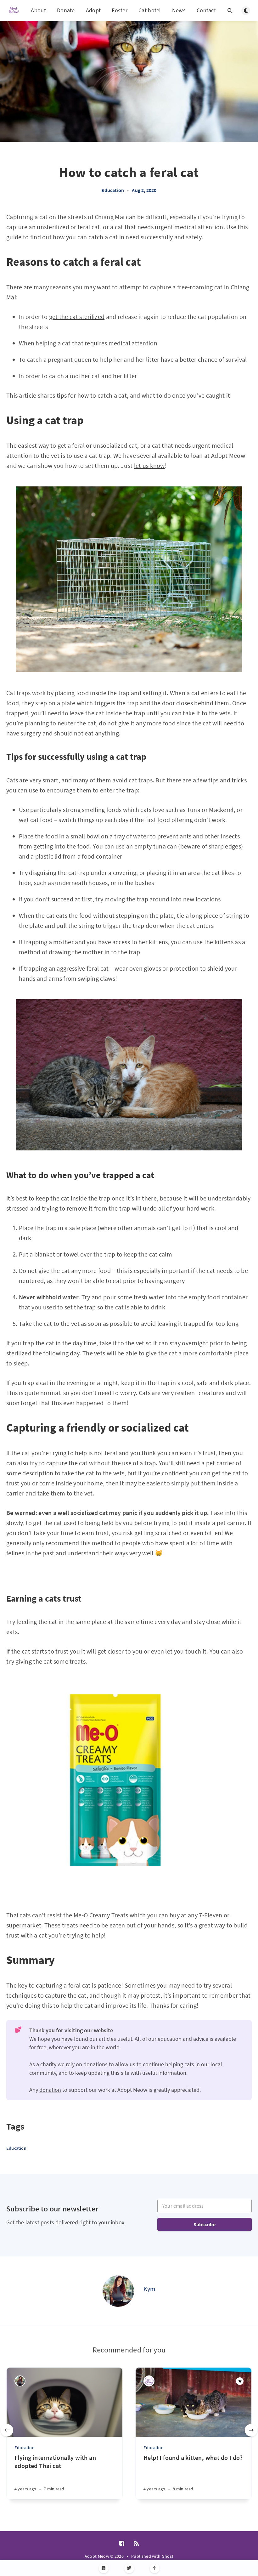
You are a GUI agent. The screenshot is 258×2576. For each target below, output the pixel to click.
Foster (120, 10)
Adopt (93, 10)
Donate (66, 10)
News (179, 10)
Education (113, 190)
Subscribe (205, 2224)
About (38, 10)
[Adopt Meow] (149, 2381)
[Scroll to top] (155, 2568)
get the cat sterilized (77, 317)
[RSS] (136, 2544)
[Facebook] (104, 2568)
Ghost (168, 2556)
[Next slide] (251, 2430)
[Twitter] (129, 2568)
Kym (150, 2289)
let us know (149, 465)
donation (50, 2090)
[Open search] (230, 11)
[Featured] (240, 2381)
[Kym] (118, 2291)
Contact (206, 10)
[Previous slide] (7, 2430)
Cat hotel (150, 10)
